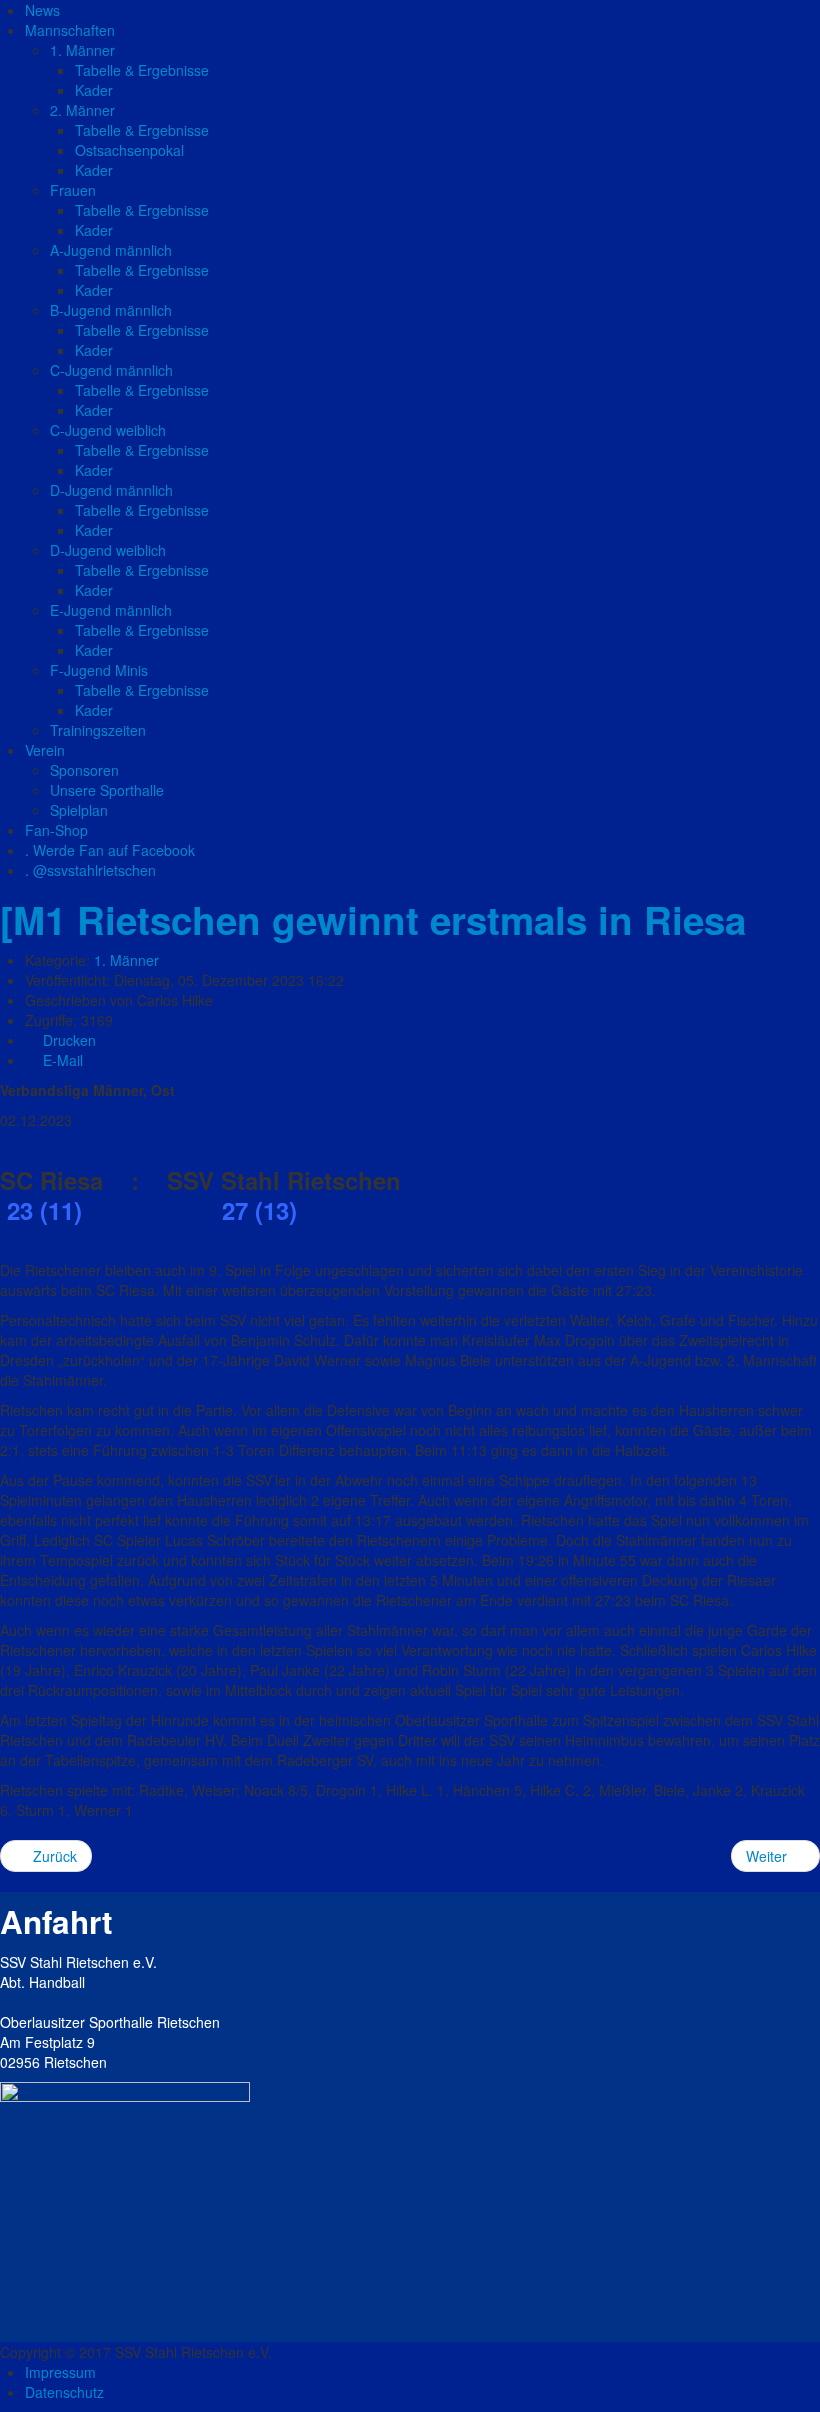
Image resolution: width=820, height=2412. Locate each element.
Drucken (67, 1040)
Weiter (768, 1856)
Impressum (60, 2372)
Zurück (53, 1856)
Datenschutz (64, 2392)
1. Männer (126, 960)
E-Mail (61, 1060)
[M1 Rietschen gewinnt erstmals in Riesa (373, 919)
